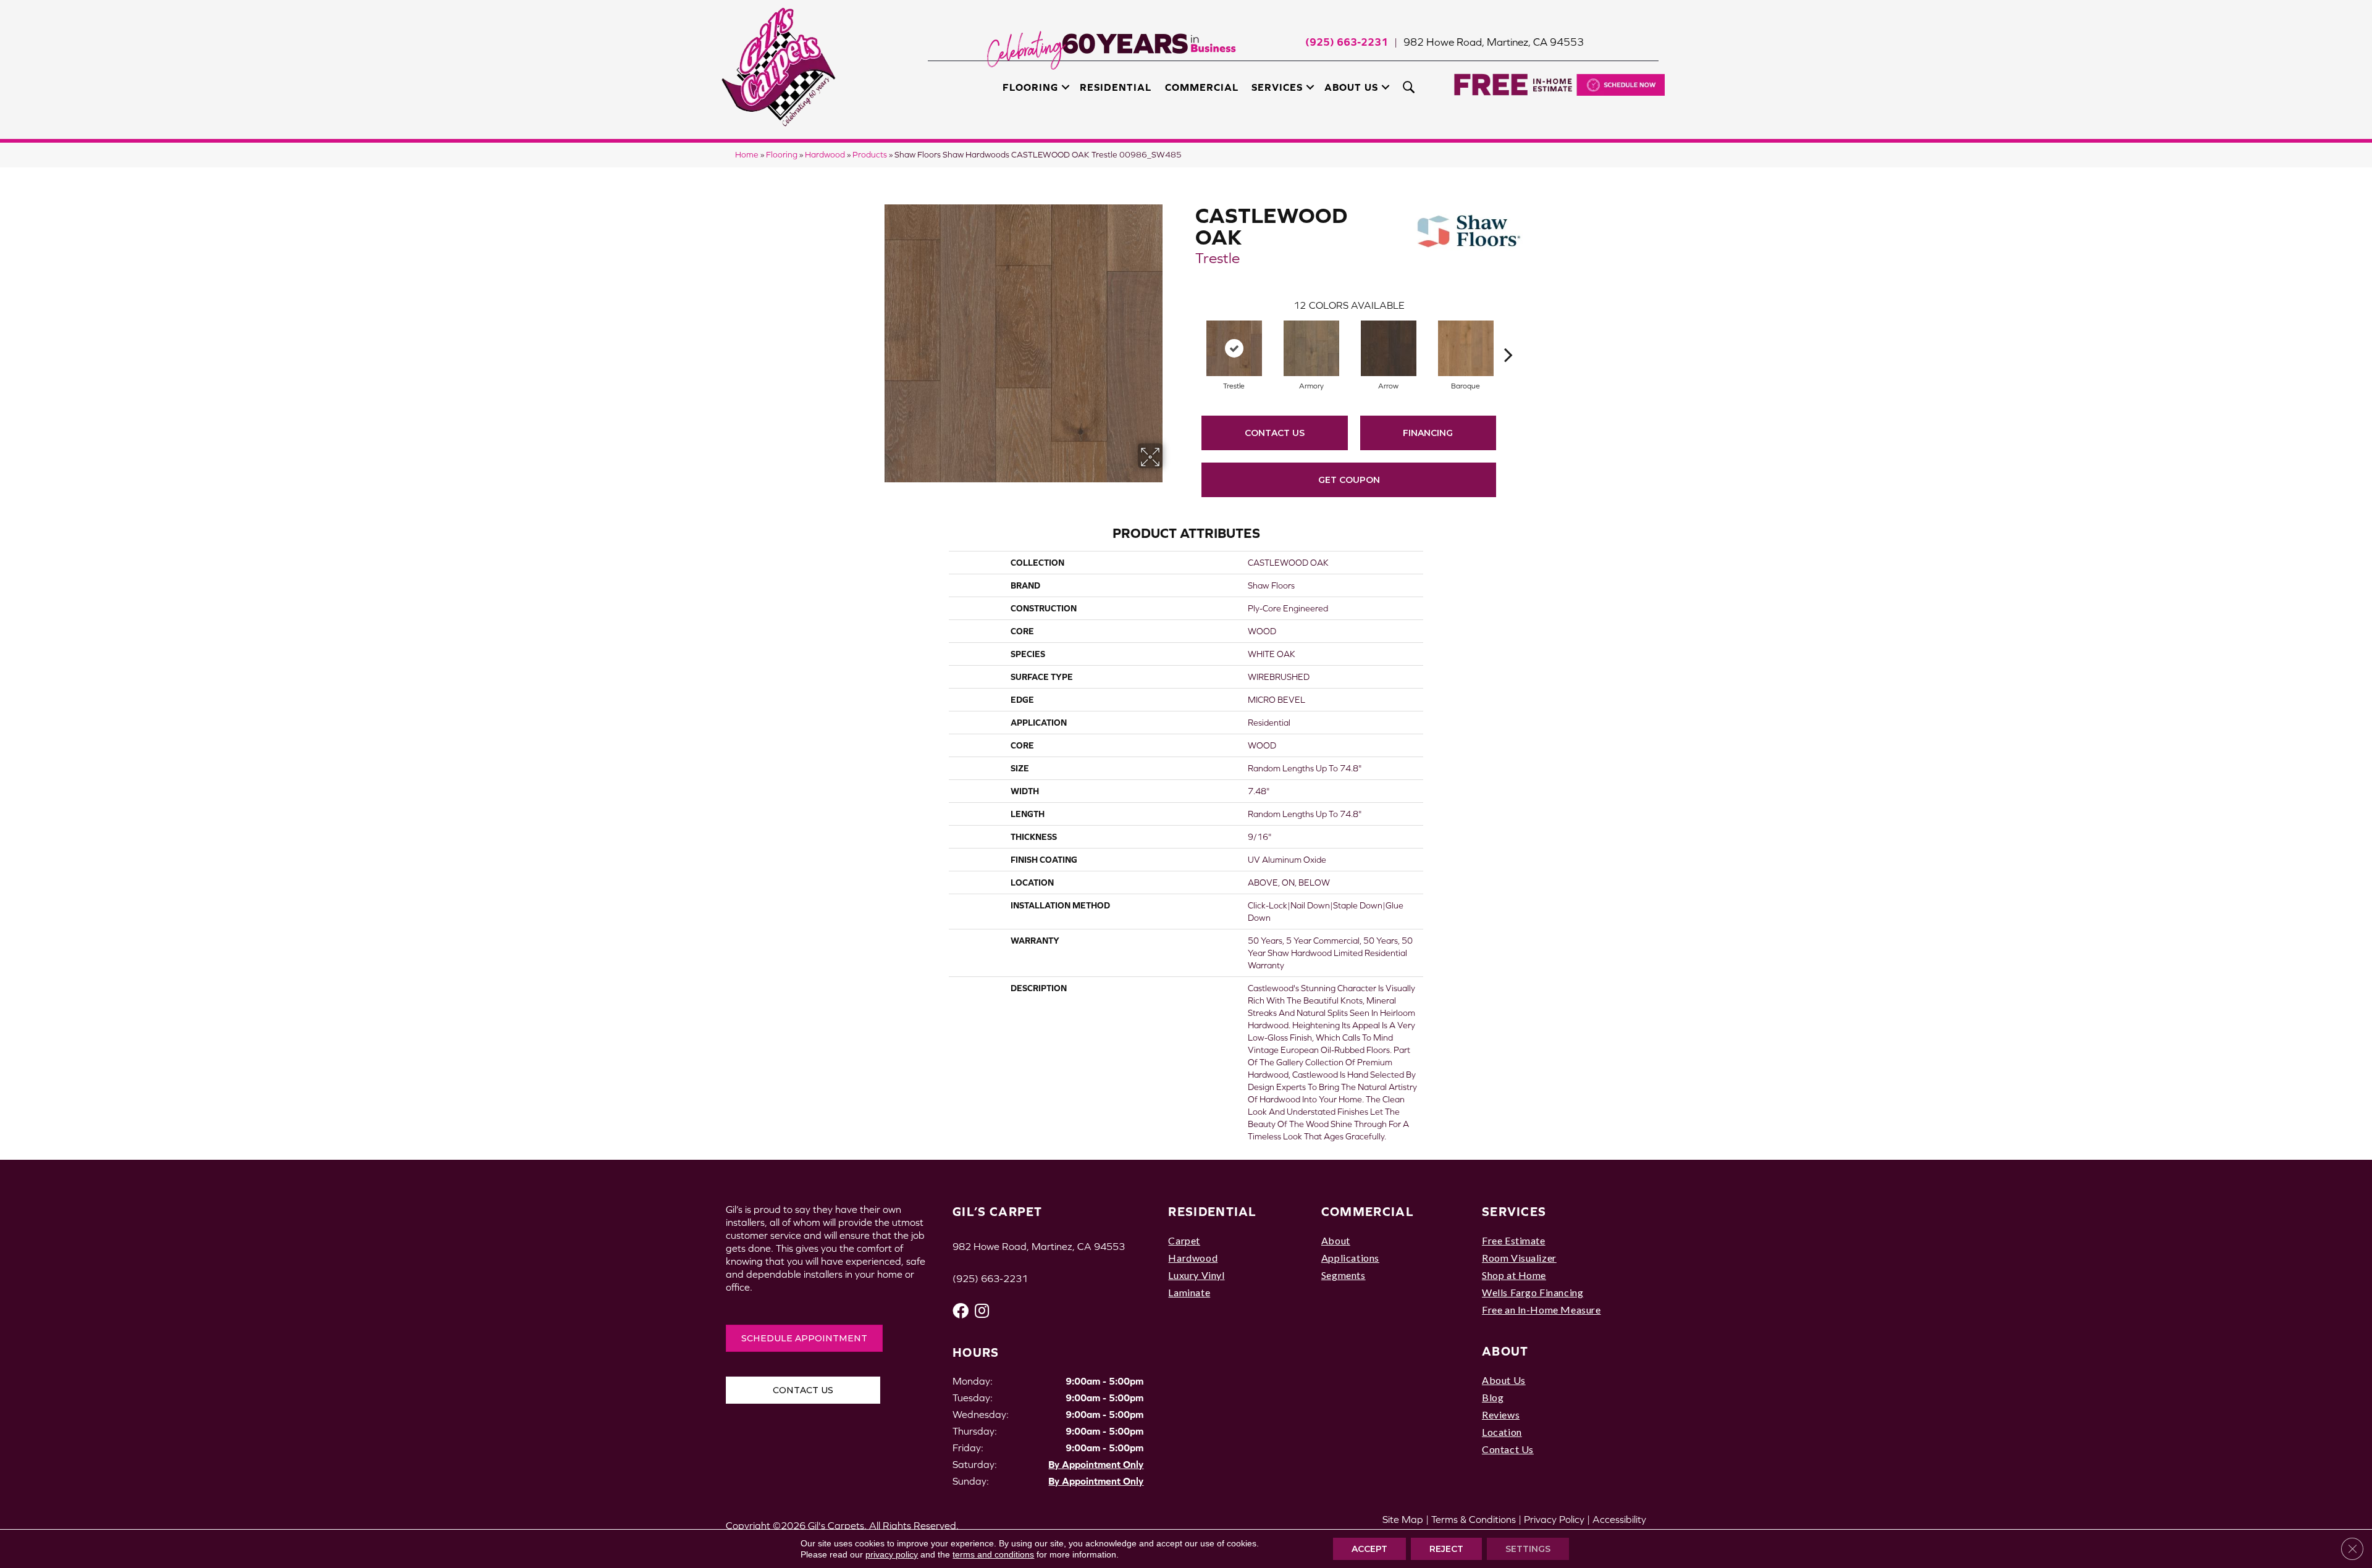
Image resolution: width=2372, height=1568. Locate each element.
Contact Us (1275, 433)
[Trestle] (1234, 348)
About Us (1351, 87)
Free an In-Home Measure (1541, 1310)
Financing (1428, 433)
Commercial (1202, 87)
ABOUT (1505, 1351)
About (1336, 1240)
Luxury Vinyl (1196, 1275)
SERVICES (1514, 1211)
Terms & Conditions (1474, 1519)
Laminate (1189, 1292)
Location (1502, 1432)
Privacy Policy (1554, 1519)
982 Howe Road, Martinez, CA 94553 (1494, 42)
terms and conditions (993, 1554)
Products (870, 155)
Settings (1528, 1549)
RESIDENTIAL (1212, 1211)
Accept (1369, 1549)
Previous (1189, 336)
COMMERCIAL (1368, 1211)
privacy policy (892, 1554)
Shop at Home (1514, 1275)
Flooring (1030, 87)
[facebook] (961, 1311)
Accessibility (1619, 1519)
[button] (1066, 87)
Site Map (1403, 1519)
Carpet (1184, 1240)
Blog (1493, 1397)
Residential (1116, 87)
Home (747, 155)
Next (1508, 336)
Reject (1446, 1549)
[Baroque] (1466, 348)
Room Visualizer (1519, 1258)
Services (1277, 87)
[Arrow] (1389, 348)
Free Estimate (1514, 1240)
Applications (1350, 1258)
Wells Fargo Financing (1533, 1292)
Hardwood (825, 155)
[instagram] (982, 1311)
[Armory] (1311, 348)
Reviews (1501, 1415)
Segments (1344, 1275)
